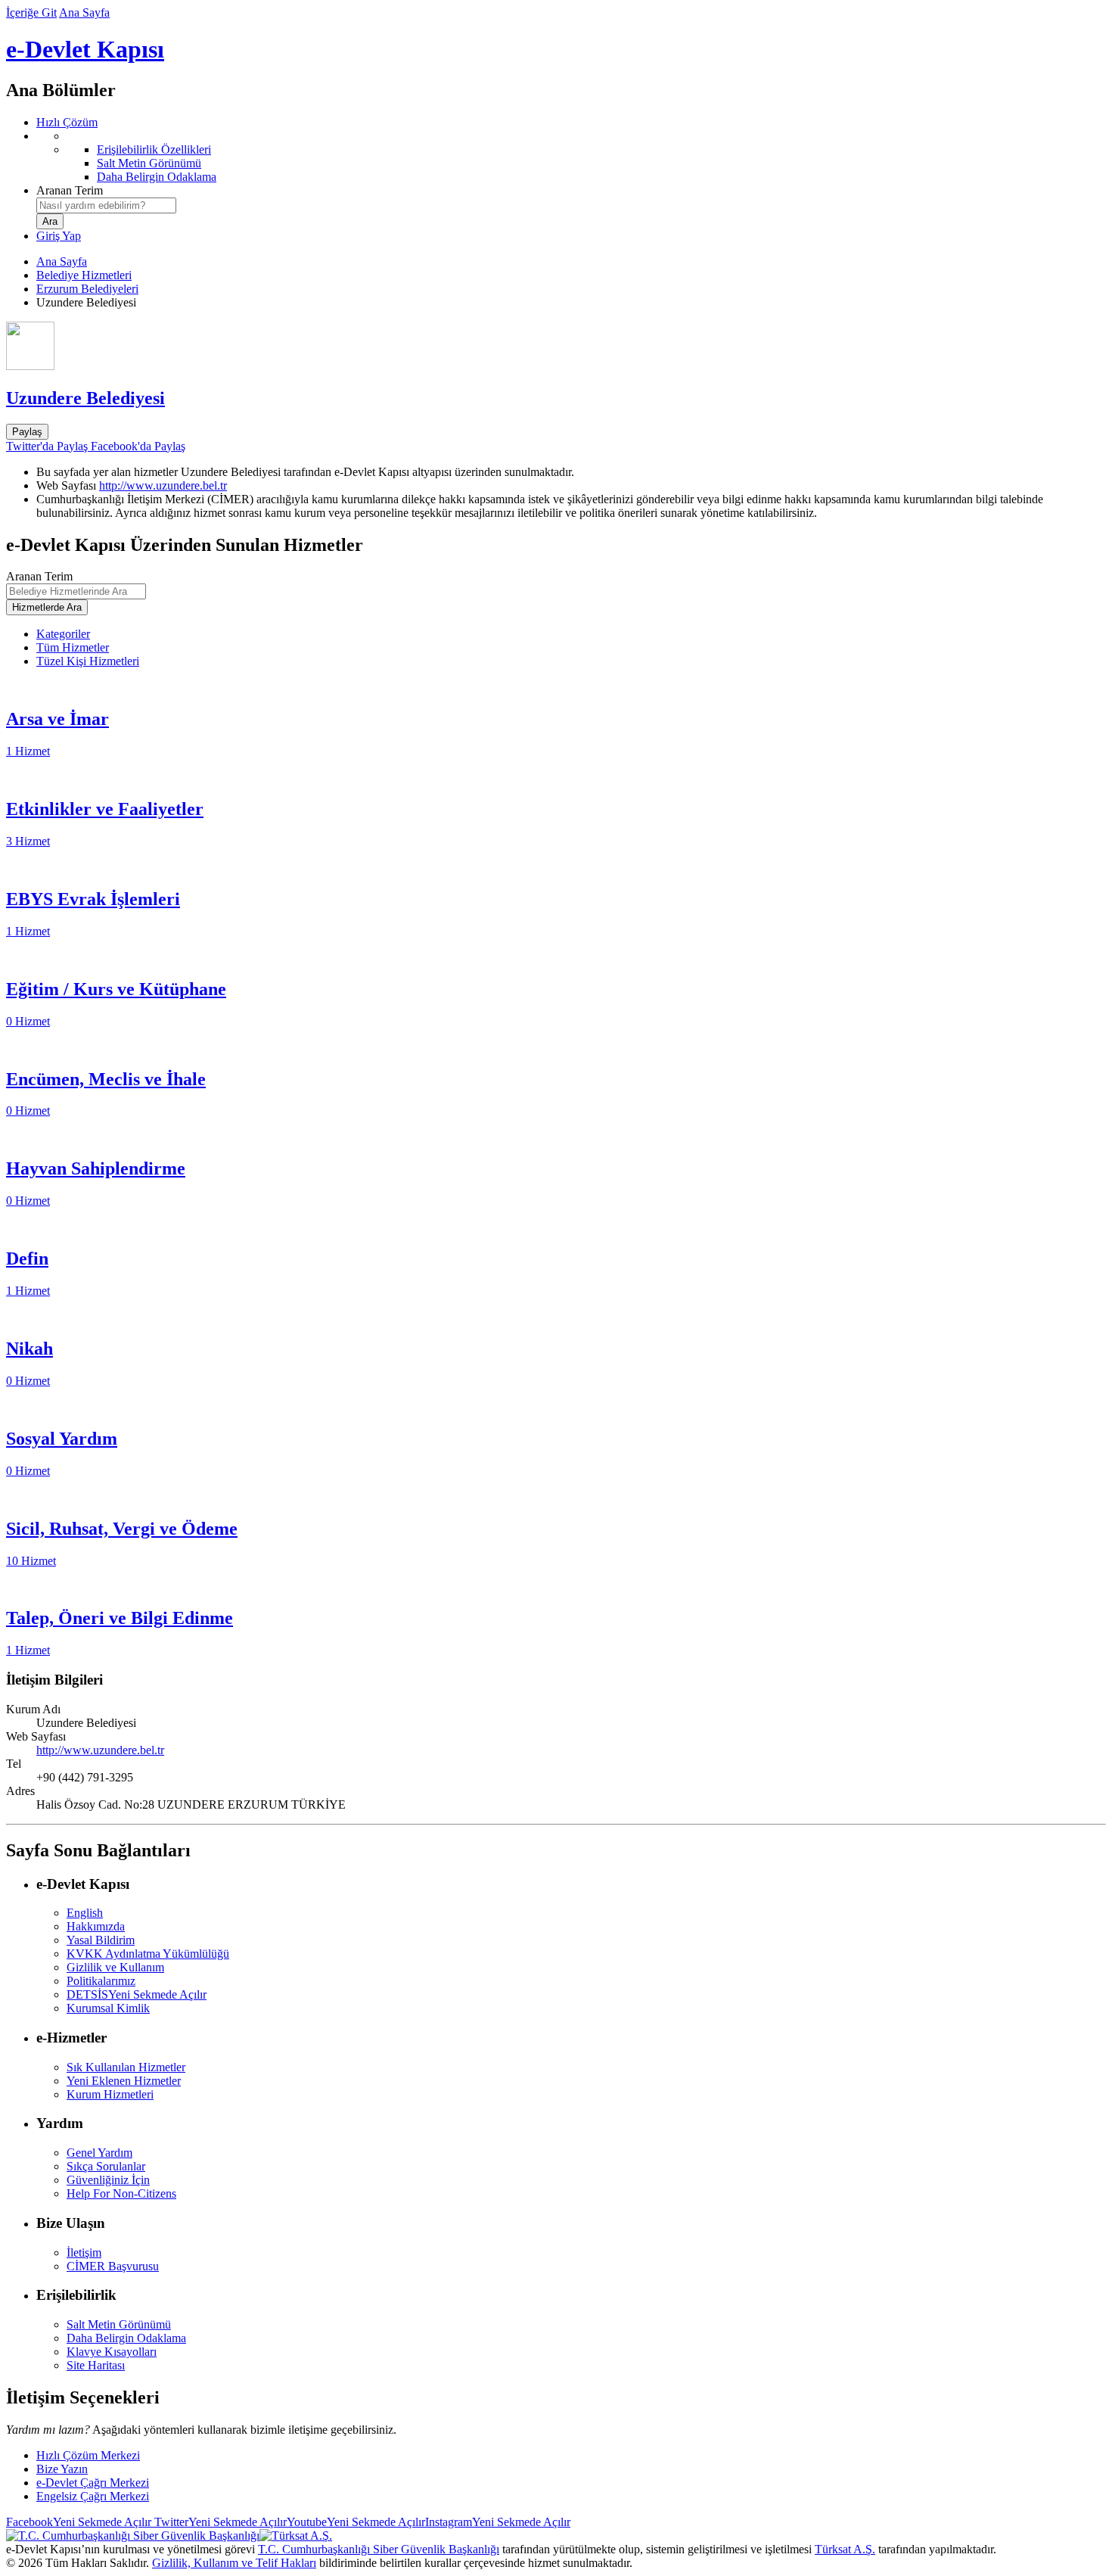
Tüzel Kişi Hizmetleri (88, 661)
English (85, 1913)
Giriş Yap (59, 236)
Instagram (498, 2522)
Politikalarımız (101, 1981)
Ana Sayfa (84, 12)
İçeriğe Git (31, 12)
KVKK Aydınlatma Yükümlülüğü (148, 1954)
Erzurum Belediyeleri (87, 289)
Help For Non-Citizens (121, 2193)
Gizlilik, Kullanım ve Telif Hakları (234, 2563)
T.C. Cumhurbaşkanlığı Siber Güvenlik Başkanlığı (379, 2549)
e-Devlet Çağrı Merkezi (93, 2483)
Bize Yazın (62, 2469)
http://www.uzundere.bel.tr (163, 485)
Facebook (79, 2522)
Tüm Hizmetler (73, 647)
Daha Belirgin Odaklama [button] (126, 2338)
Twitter (219, 2522)
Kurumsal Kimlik (108, 2008)
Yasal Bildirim (101, 1940)
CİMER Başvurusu (113, 2266)
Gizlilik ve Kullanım (115, 1967)
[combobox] (106, 205)
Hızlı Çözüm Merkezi (88, 2455)
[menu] (571, 157)
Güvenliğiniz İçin (108, 2180)
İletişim (84, 2252)
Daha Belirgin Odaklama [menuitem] (157, 177)
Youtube (356, 2522)
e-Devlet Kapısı (85, 49)
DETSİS (137, 1994)
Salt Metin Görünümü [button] (119, 2324)
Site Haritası (96, 2365)
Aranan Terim (70, 190)
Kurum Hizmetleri (110, 2094)
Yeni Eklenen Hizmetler (124, 2081)
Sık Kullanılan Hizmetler (126, 2067)
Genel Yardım (99, 2153)
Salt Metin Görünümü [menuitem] (149, 163)
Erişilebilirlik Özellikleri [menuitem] (154, 149)
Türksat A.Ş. (845, 2549)
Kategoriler (63, 634)
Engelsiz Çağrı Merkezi (93, 2496)
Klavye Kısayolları (112, 2352)
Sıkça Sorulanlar (106, 2166)
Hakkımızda (96, 1926)
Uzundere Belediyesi (85, 398)
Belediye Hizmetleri (84, 275)
